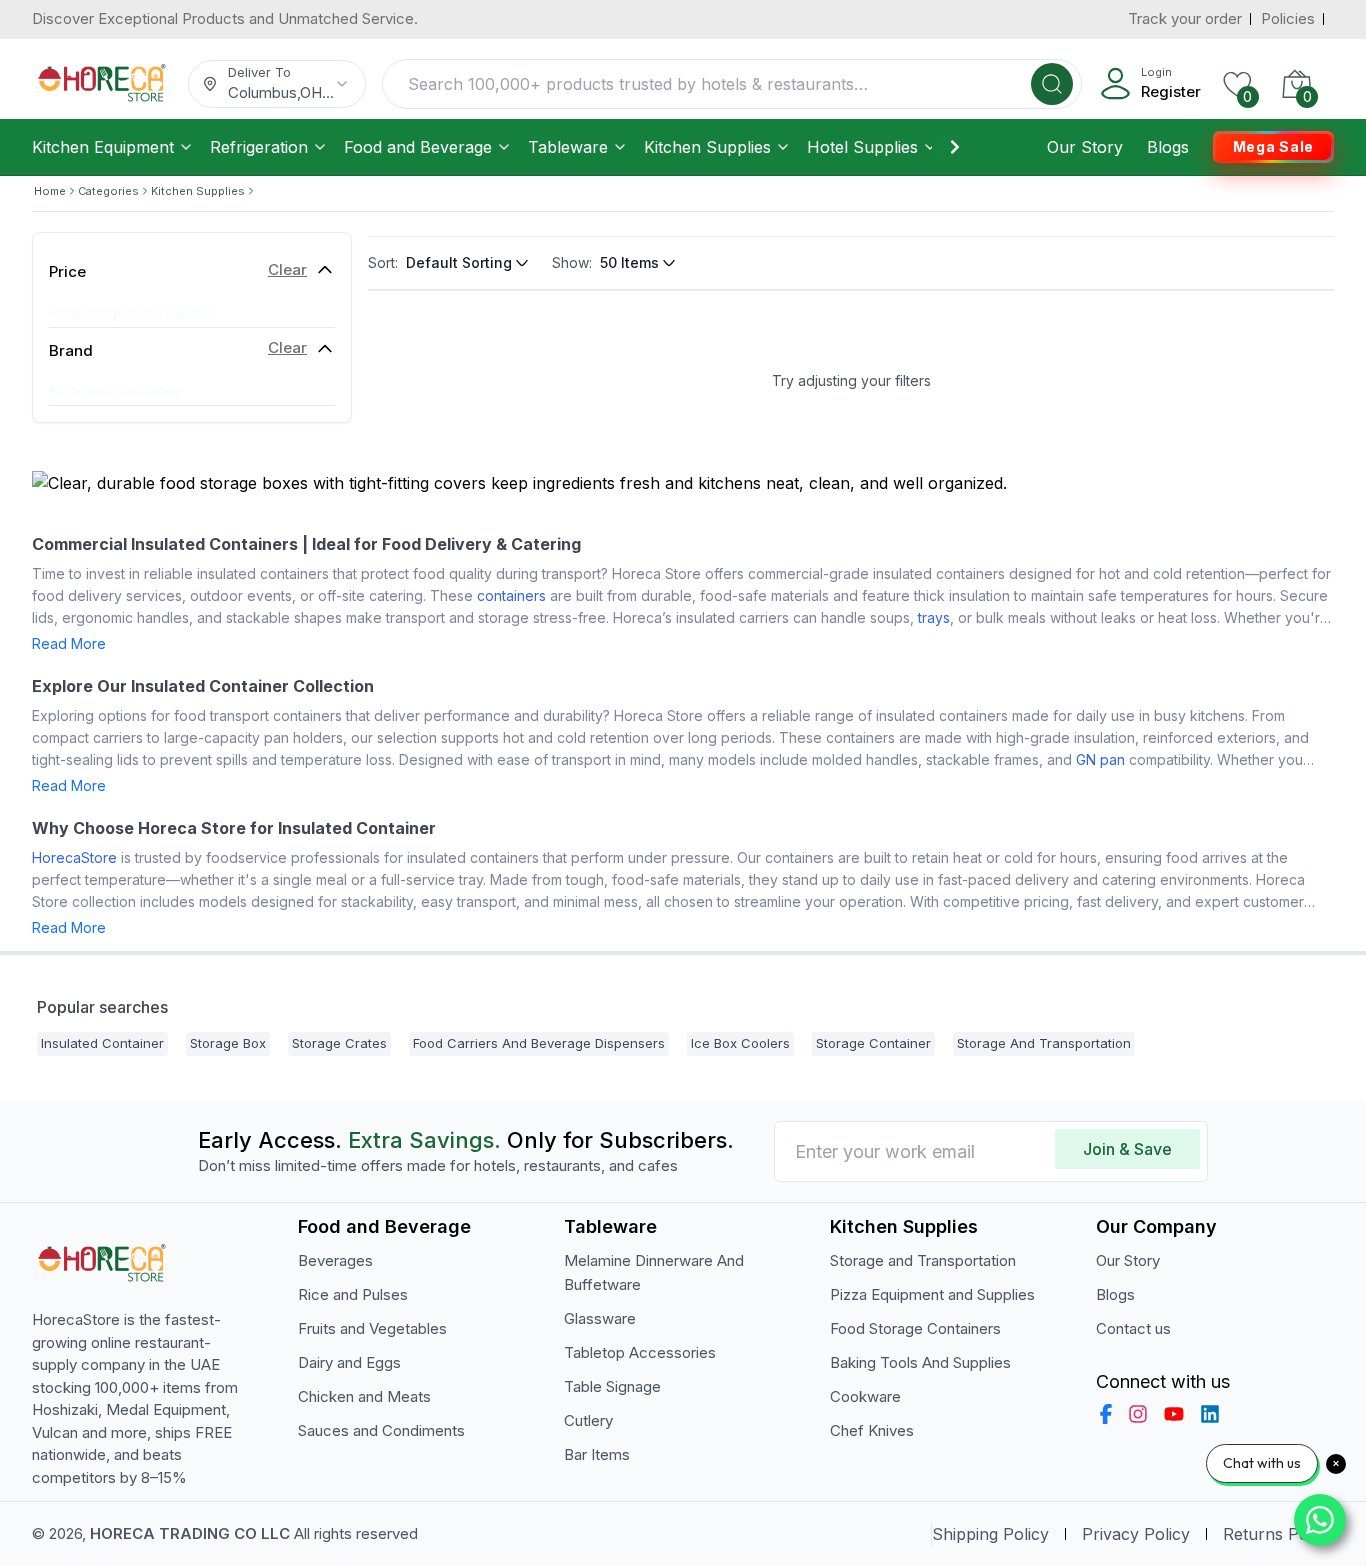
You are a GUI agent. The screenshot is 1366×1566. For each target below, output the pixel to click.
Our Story (1085, 147)
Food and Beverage (418, 147)
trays (934, 617)
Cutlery (588, 1420)
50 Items (629, 262)
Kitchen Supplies (707, 147)
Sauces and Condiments (381, 1430)
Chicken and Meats (364, 1396)
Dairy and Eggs (349, 1362)
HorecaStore (74, 857)
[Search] (1052, 84)
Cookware (865, 1396)
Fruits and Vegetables (372, 1328)
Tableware (568, 147)
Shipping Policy (990, 1534)
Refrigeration (259, 147)
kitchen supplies (198, 191)
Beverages (335, 1260)
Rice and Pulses (353, 1294)
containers (511, 595)
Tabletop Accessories (640, 1352)
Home (50, 191)
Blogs (1168, 147)
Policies (1288, 18)
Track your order (1185, 18)
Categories (108, 191)
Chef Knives (872, 1430)
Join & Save (1127, 1149)
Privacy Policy (1136, 1534)
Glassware (600, 1318)
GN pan (1100, 759)
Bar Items (597, 1454)
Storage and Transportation (923, 1260)
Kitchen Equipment (103, 147)
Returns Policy (1278, 1534)
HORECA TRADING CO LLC (190, 1533)
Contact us (1133, 1328)
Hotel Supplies (862, 147)
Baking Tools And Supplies (920, 1362)
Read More (69, 643)
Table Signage (612, 1386)
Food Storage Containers (915, 1328)
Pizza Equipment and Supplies (932, 1294)
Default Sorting (459, 262)
